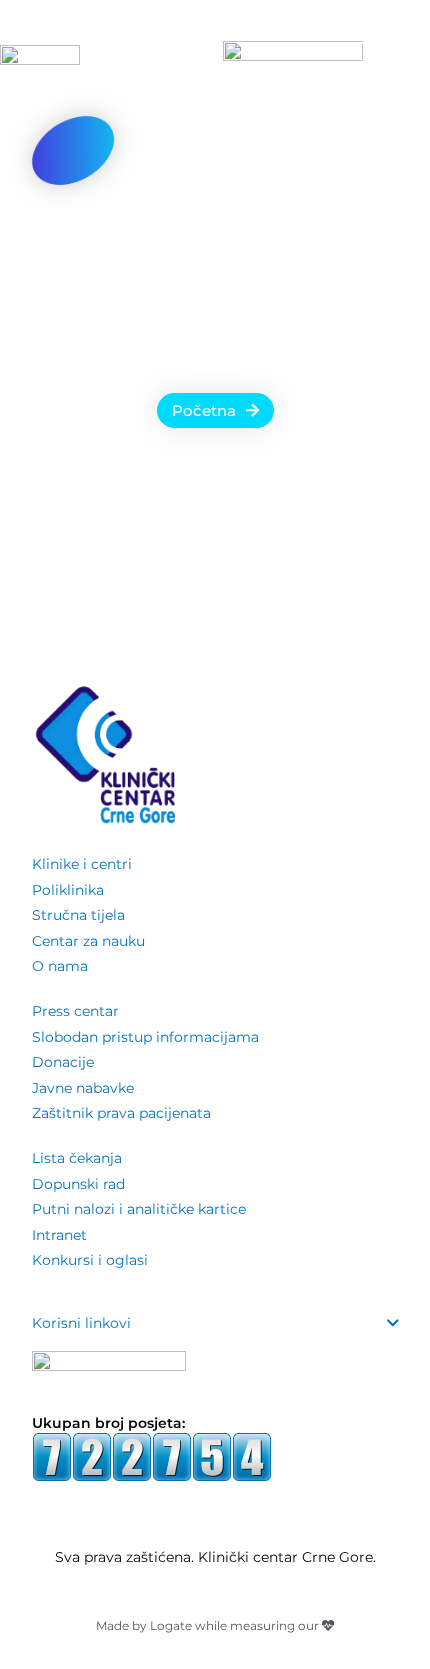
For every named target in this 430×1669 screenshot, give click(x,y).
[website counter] (152, 1456)
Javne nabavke (83, 1088)
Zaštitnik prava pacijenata (121, 1113)
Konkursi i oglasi (90, 1260)
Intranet (59, 1235)
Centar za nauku (88, 941)
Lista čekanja (77, 1158)
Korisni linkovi (81, 1323)
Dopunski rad (78, 1184)
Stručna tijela (78, 915)
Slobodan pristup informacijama (145, 1037)
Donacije (63, 1062)
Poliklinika (68, 890)
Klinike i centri (82, 864)
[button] (215, 1324)
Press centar (75, 1011)
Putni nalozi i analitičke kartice (139, 1209)
